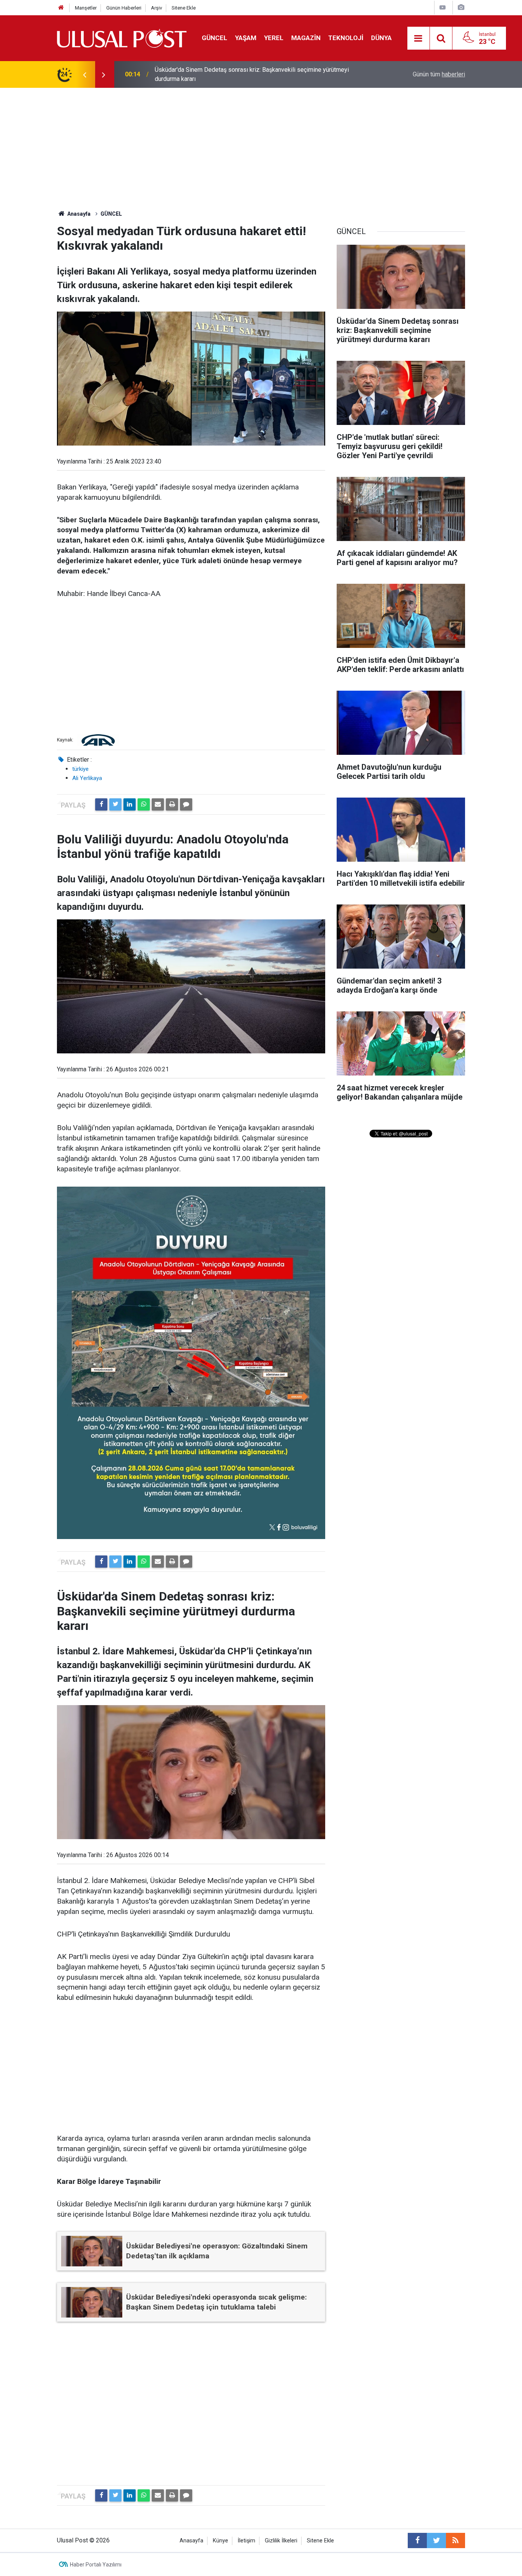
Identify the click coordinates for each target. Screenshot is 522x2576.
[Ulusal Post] (122, 38)
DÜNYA (381, 38)
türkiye (80, 769)
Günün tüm (439, 74)
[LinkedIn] (130, 804)
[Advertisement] (261, 145)
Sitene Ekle (184, 8)
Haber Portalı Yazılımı (96, 2565)
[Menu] (418, 39)
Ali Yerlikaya (87, 778)
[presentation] (84, 74)
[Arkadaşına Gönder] (158, 804)
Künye (220, 2541)
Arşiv (156, 8)
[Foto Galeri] (461, 7)
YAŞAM (246, 38)
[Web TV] (443, 7)
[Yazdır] (172, 804)
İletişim (246, 2541)
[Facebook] (101, 804)
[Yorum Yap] (186, 804)
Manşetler (86, 8)
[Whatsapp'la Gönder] (144, 804)
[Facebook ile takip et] (417, 2540)
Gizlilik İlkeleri (281, 2541)
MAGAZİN (306, 38)
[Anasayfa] (61, 8)
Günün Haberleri (124, 8)
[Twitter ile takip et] (436, 2540)
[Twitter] (115, 804)
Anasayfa (191, 2541)
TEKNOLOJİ (346, 38)
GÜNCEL (215, 38)
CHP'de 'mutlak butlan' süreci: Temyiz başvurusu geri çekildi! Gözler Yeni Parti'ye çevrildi (251, 74)
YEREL (274, 38)
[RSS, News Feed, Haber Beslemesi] (456, 2540)
